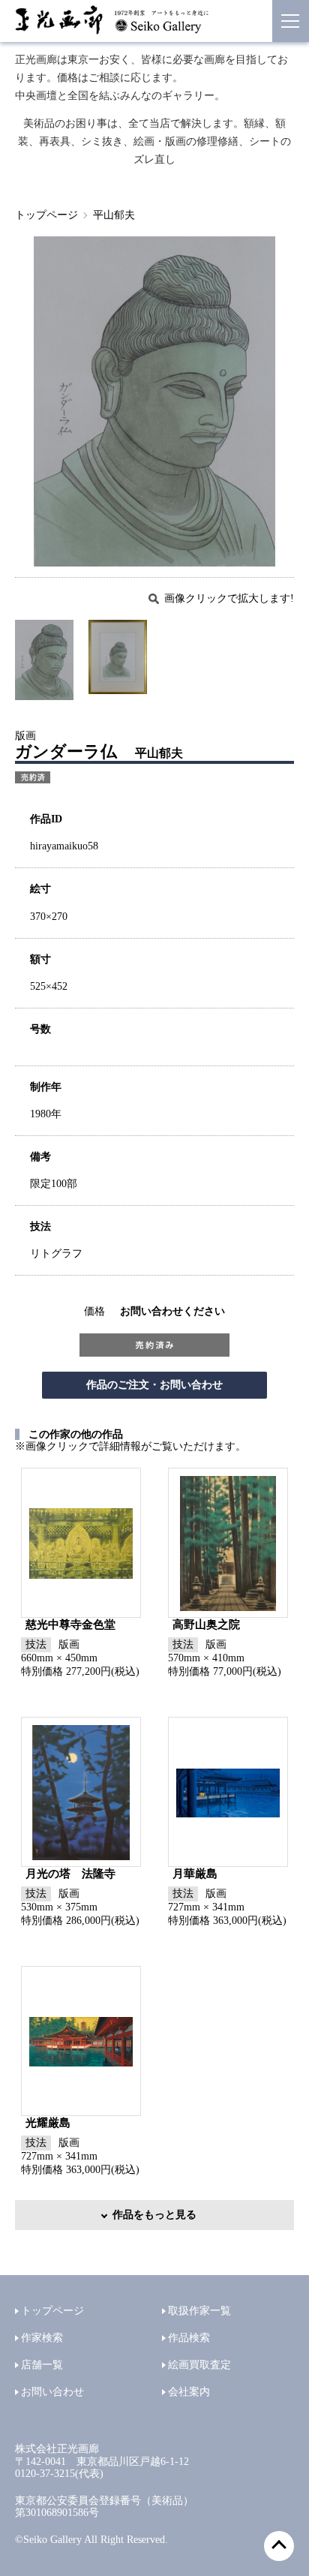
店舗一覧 (42, 2365)
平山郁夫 (114, 215)
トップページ (46, 215)
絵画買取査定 (199, 2365)
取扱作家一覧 (199, 2311)
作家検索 (42, 2338)
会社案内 (189, 2392)
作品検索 (189, 2338)
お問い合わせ (52, 2392)
